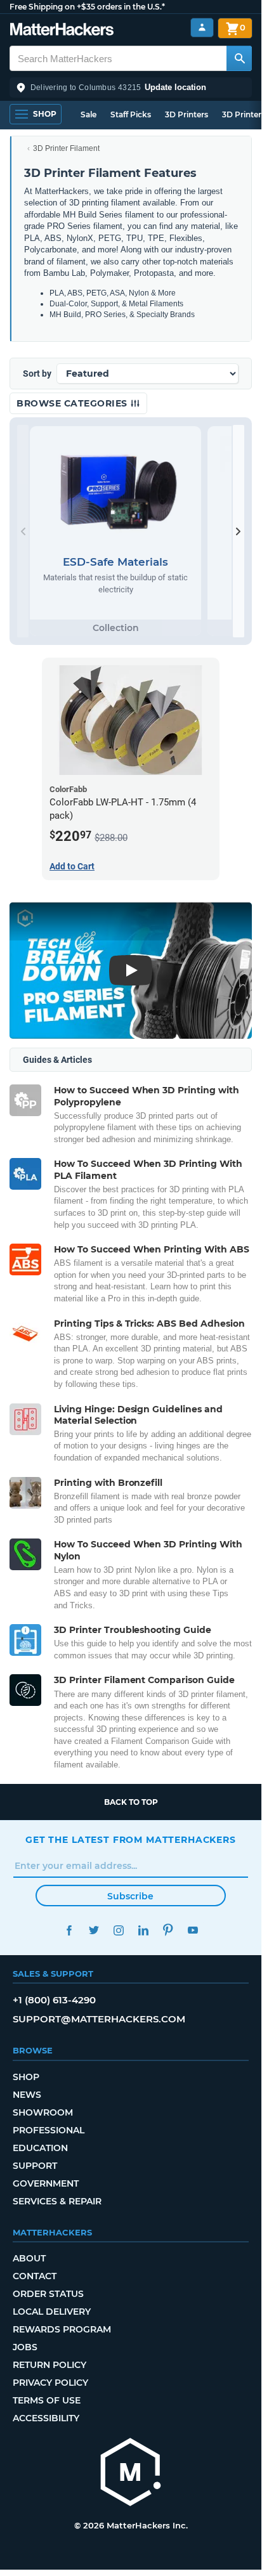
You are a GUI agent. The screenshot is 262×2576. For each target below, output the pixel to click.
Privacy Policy (50, 2383)
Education (40, 2148)
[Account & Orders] (202, 28)
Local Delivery (52, 2312)
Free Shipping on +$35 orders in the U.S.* (87, 7)
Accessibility (46, 2418)
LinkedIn (143, 1930)
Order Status (48, 2294)
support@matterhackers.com (99, 2019)
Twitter (94, 1930)
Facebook (69, 1930)
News (27, 2095)
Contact (35, 2276)
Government (46, 2183)
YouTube (193, 1930)
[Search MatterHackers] (239, 58)
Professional (49, 2130)
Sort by (37, 374)
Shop (26, 2077)
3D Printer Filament (66, 148)
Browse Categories (73, 403)
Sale (88, 114)
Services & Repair (57, 2201)
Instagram (118, 1930)
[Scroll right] (239, 531)
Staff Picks (131, 114)
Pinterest (168, 1930)
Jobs (25, 2347)
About (29, 2258)
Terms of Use (47, 2400)
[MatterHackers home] (62, 31)
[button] (131, 88)
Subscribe (130, 1896)
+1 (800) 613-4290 (54, 2000)
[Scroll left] (23, 531)
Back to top (131, 1802)
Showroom (43, 2112)
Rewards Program (62, 2329)
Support (35, 2166)
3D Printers (187, 114)
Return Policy (49, 2365)
